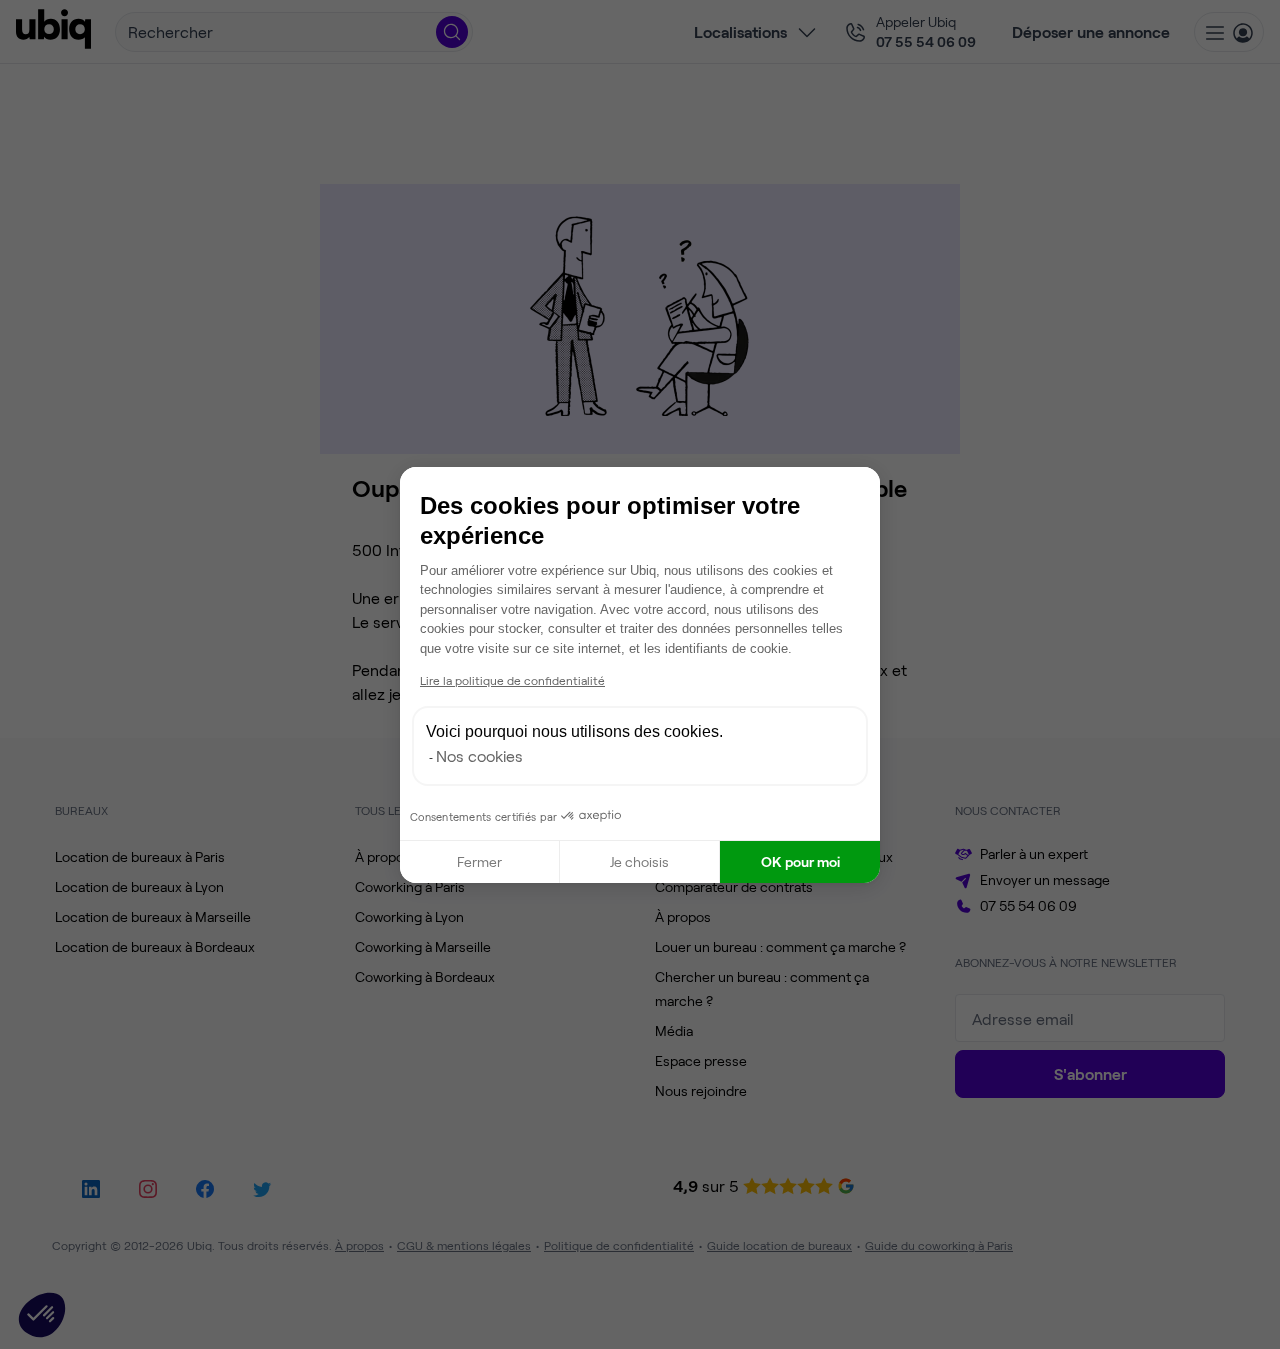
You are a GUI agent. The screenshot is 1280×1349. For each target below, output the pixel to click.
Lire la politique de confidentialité (512, 680)
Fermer (479, 861)
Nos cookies (479, 755)
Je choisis (639, 861)
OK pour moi (800, 861)
